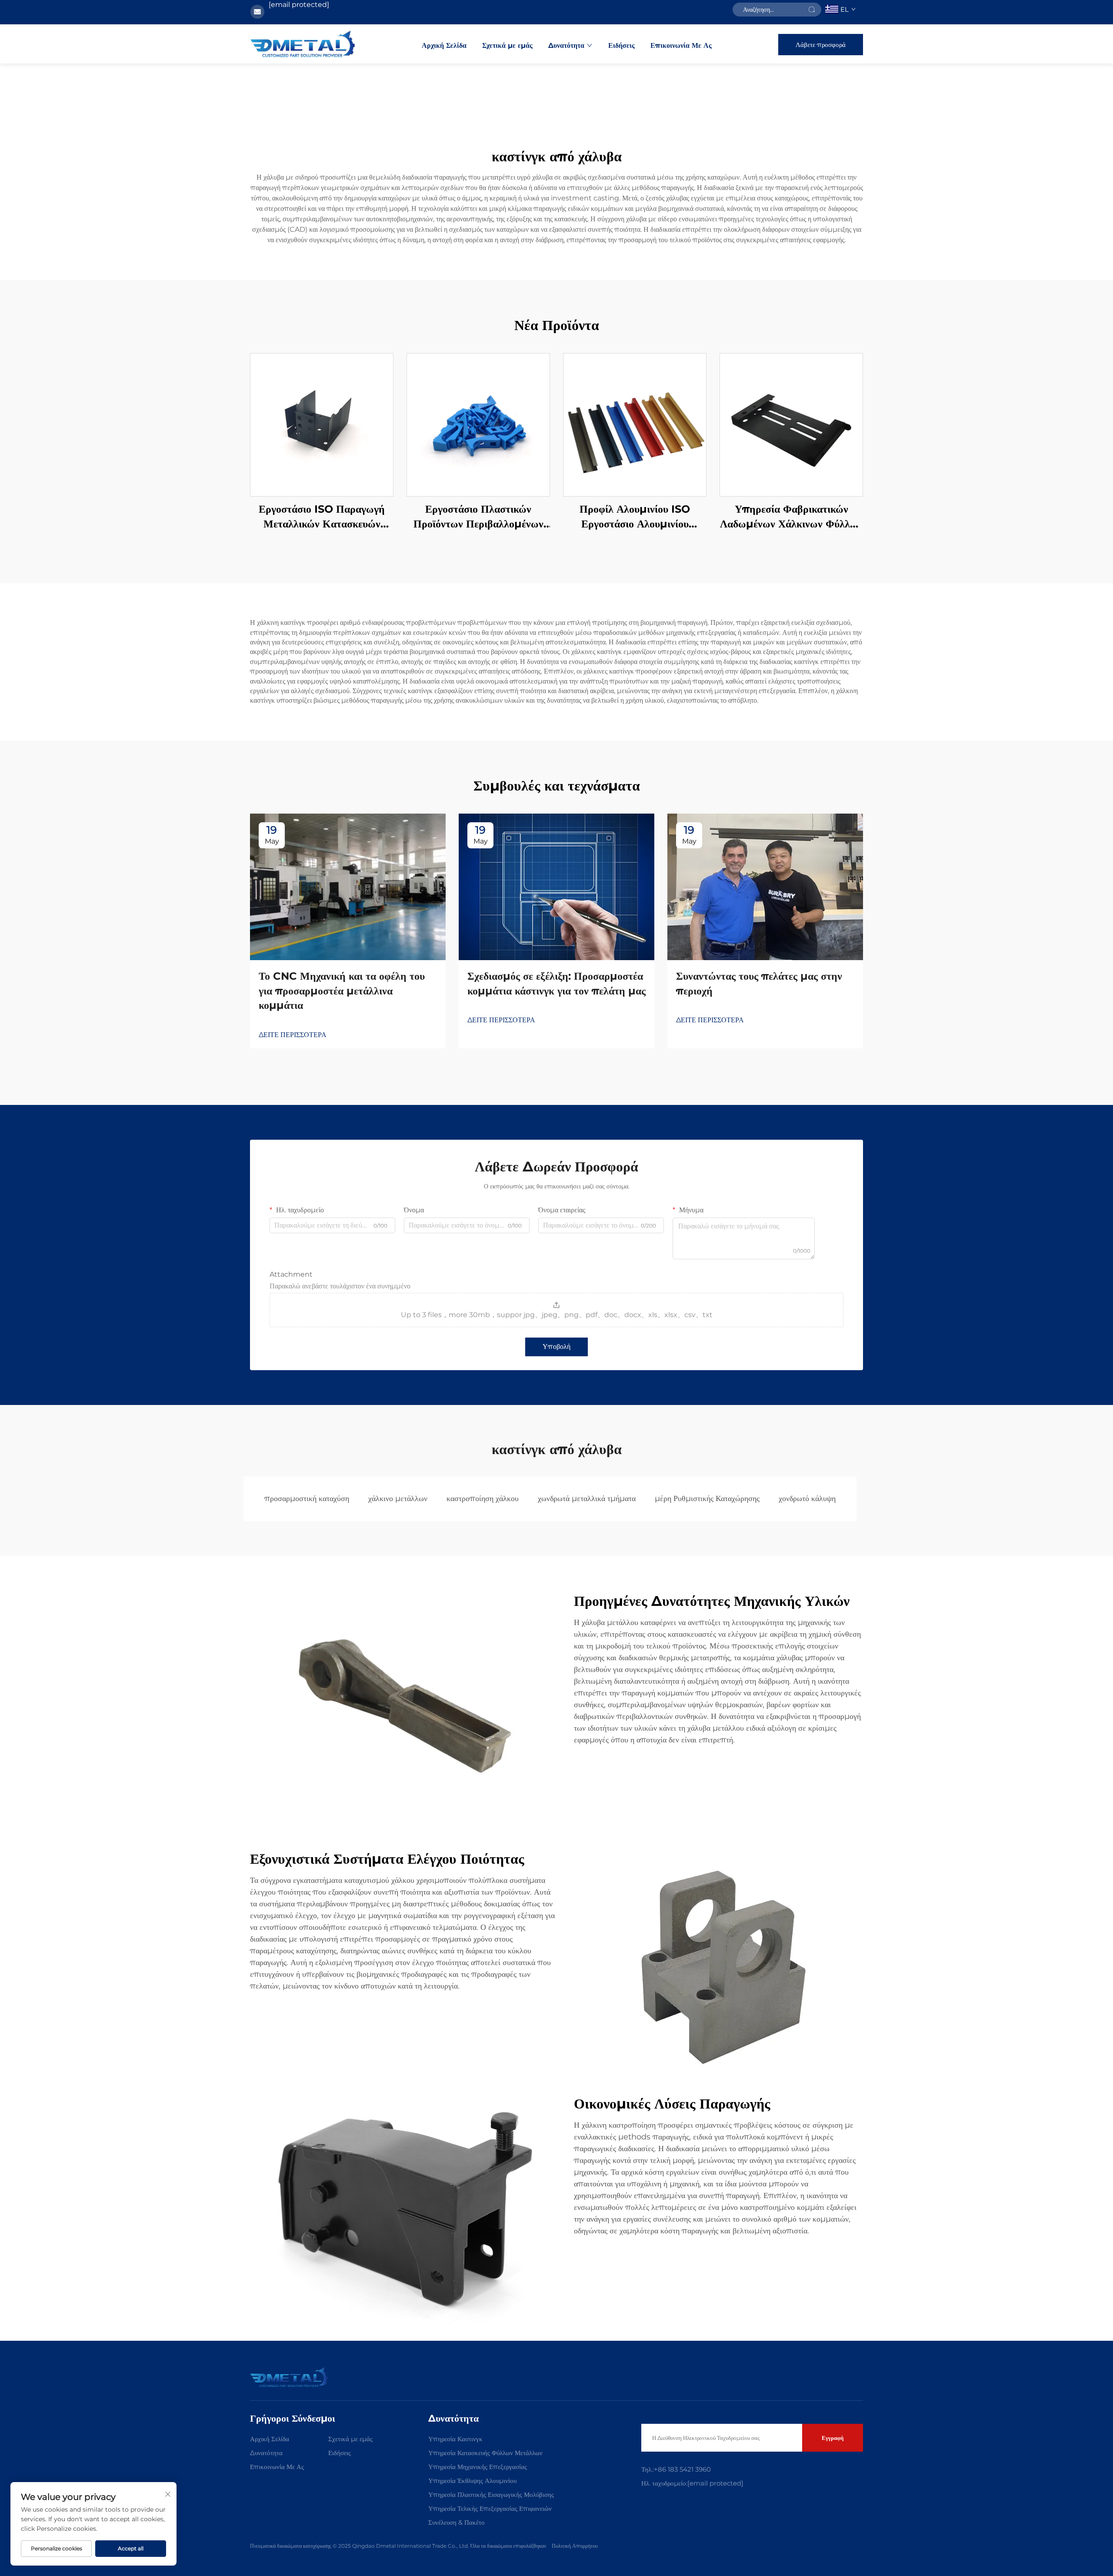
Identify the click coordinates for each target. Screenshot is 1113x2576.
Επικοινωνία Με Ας (681, 45)
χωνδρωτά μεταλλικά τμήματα (587, 1498)
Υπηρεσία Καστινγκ (455, 2439)
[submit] (812, 10)
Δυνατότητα (566, 45)
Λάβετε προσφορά (821, 45)
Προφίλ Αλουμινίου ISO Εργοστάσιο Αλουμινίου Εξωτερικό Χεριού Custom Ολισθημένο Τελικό (635, 517)
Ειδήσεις (621, 45)
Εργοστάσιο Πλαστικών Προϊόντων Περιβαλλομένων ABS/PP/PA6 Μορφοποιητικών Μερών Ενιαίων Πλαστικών (478, 517)
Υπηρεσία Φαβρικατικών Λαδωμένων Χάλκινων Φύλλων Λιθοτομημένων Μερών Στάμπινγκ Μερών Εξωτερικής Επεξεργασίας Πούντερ (791, 517)
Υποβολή (556, 1346)
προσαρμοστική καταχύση (307, 1498)
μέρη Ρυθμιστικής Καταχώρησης (707, 1498)
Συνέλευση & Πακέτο (457, 2522)
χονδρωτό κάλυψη (807, 1498)
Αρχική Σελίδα (444, 45)
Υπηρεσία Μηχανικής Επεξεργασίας (478, 2467)
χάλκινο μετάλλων (398, 1498)
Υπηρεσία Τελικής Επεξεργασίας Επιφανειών (490, 2508)
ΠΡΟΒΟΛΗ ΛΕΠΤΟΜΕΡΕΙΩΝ (322, 425)
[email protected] (299, 5)
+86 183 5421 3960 (682, 2469)
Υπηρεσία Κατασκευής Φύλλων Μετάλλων (485, 2453)
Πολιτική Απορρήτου (575, 2546)
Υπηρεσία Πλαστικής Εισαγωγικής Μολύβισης (491, 2494)
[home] (303, 44)
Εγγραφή (833, 2438)
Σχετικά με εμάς (507, 45)
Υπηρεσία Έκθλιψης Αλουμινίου (472, 2481)
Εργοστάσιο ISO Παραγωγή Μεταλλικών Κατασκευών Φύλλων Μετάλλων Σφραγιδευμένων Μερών (322, 517)
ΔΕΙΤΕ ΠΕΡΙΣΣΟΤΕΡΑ (293, 1035)
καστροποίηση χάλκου (483, 1498)
